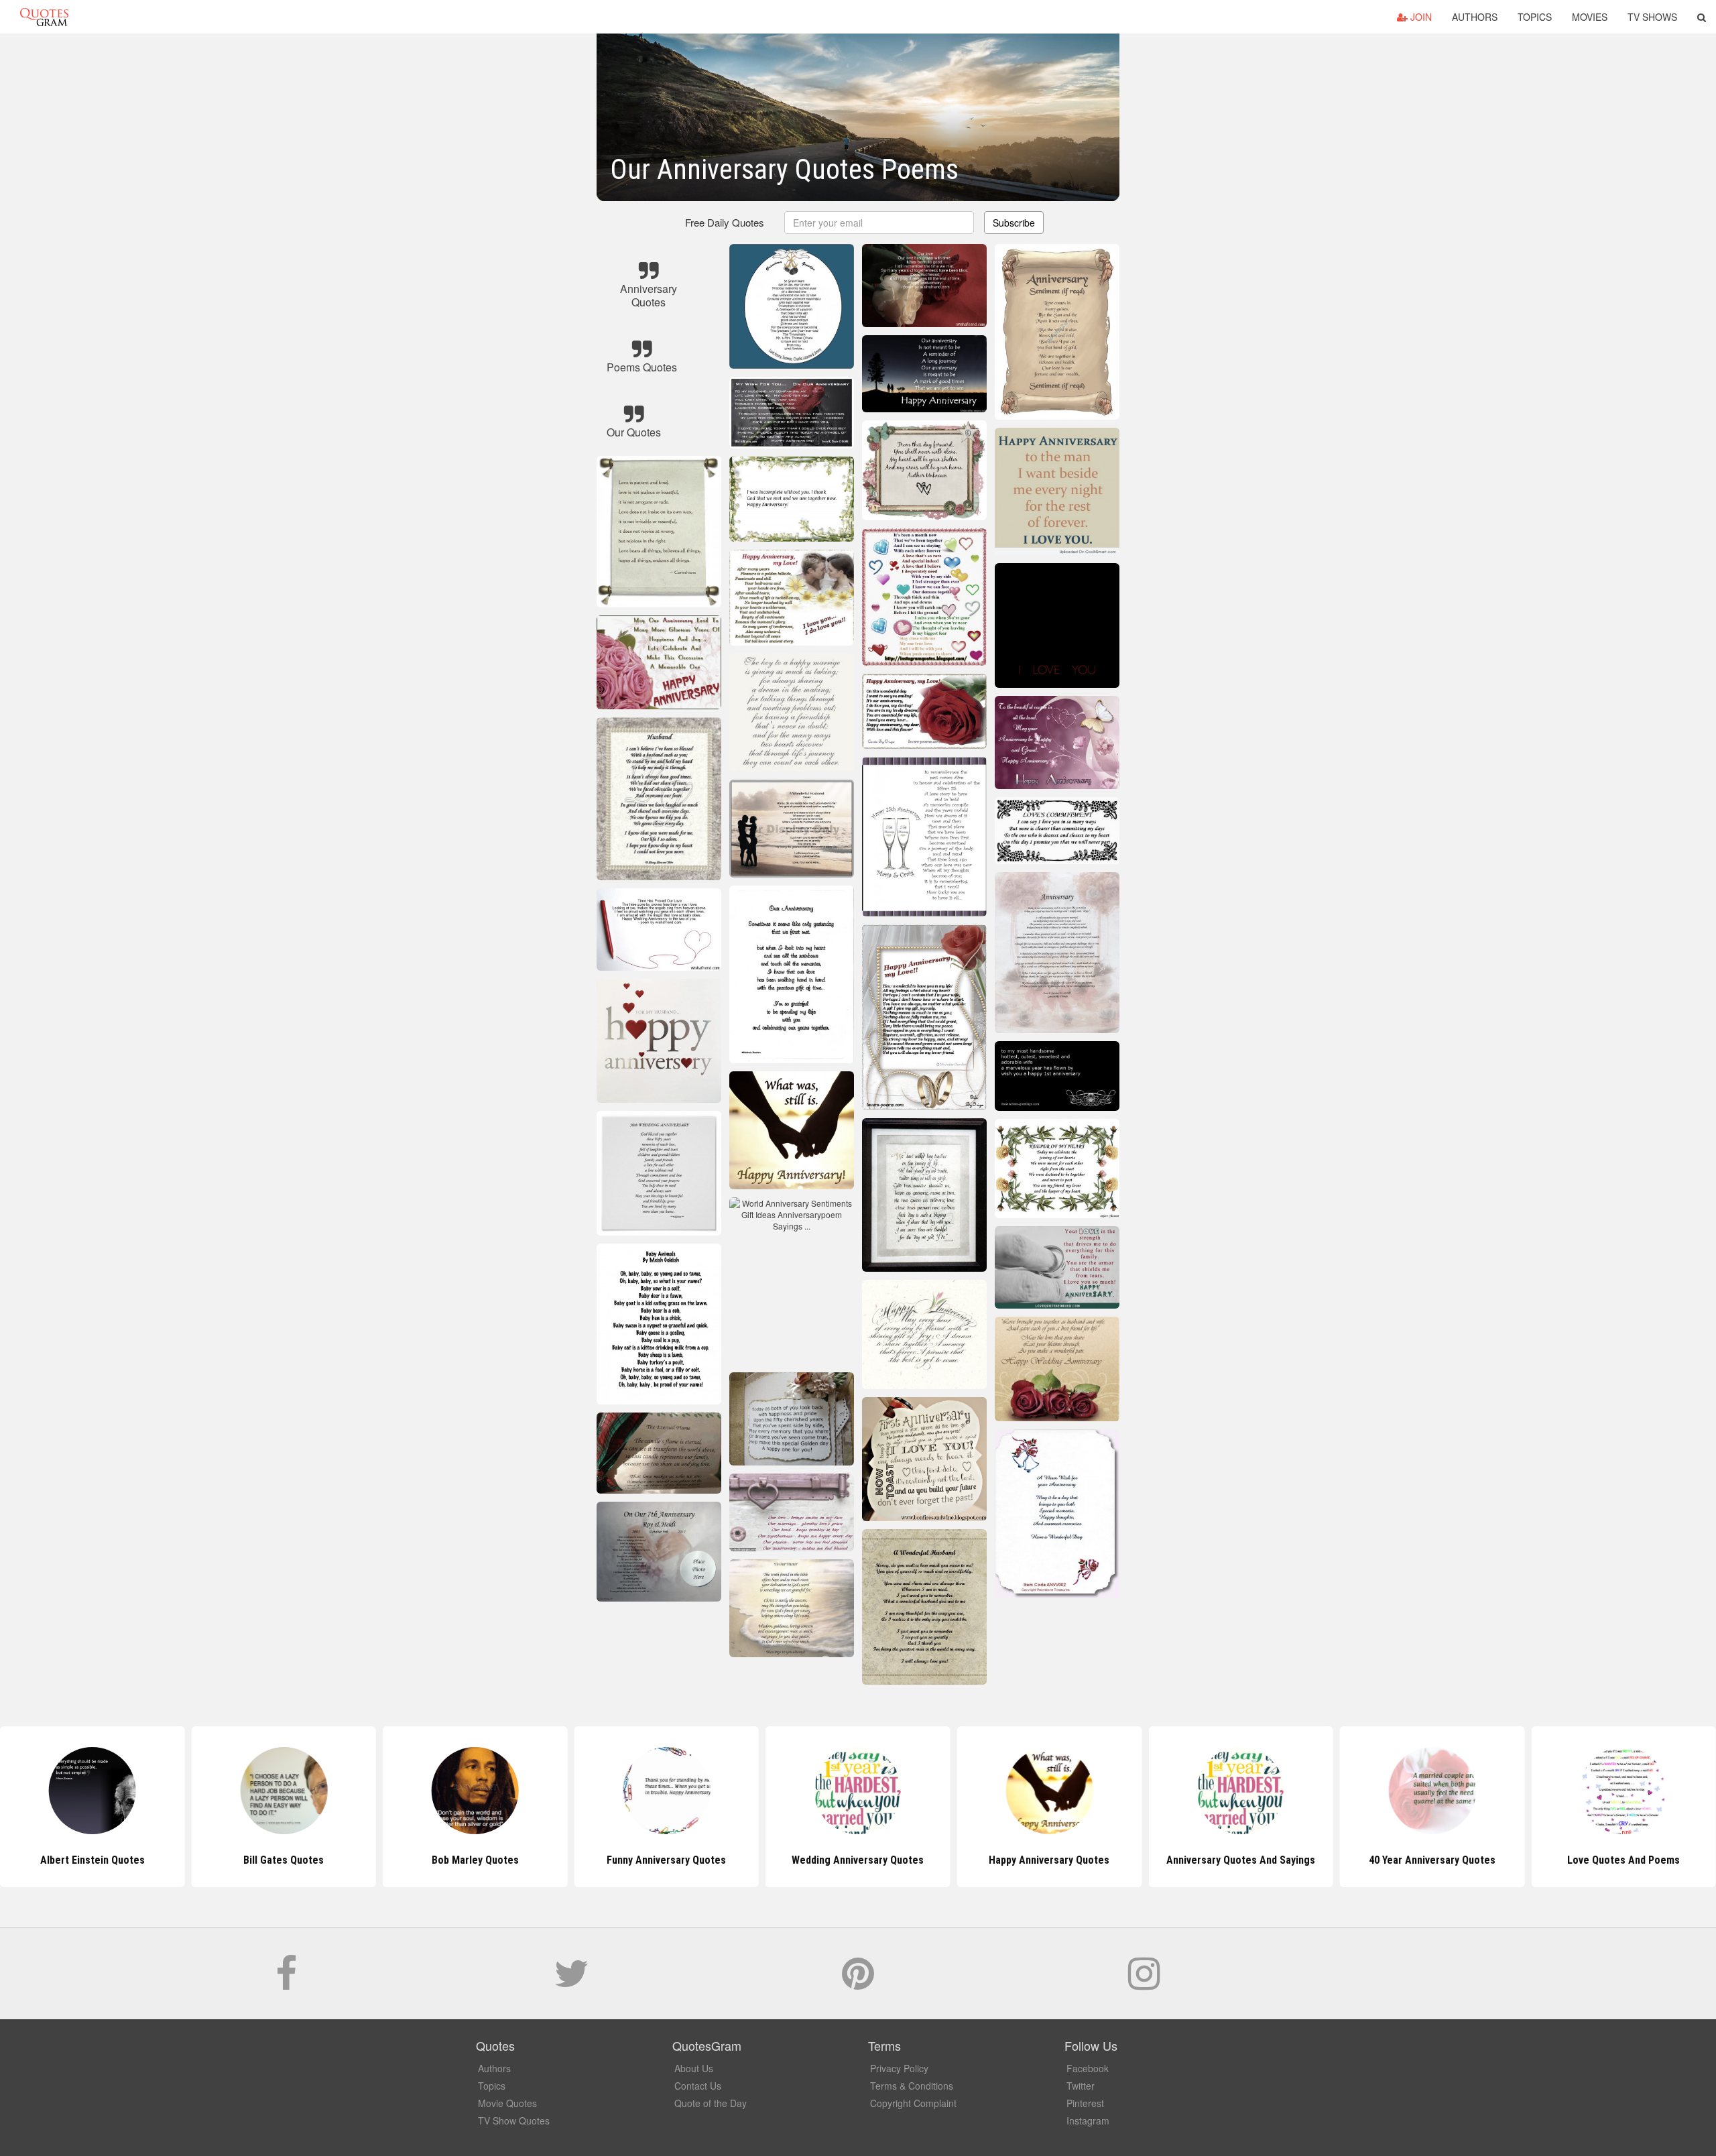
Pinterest (1085, 2103)
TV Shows (1652, 17)
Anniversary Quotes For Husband (1623, 1860)
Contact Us (698, 2086)
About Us (694, 2068)
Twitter (1081, 2086)
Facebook (1088, 2068)
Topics (1535, 17)
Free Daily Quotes (725, 222)
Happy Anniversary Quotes (858, 1860)
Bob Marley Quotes (284, 1860)
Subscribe (1014, 223)
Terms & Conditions (912, 2086)
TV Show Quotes (514, 2120)
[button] (1702, 17)
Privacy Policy (899, 2068)
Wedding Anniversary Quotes (667, 1860)
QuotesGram (44, 17)
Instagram (1088, 2120)
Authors (1475, 17)
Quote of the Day (711, 2103)
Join (1420, 17)
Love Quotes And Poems (1432, 1860)
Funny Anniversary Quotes (475, 1860)
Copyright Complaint (913, 2103)
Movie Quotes (507, 2103)
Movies (1590, 17)
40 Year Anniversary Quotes (1240, 1860)
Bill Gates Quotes (93, 1860)
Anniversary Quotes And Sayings (1049, 1860)
